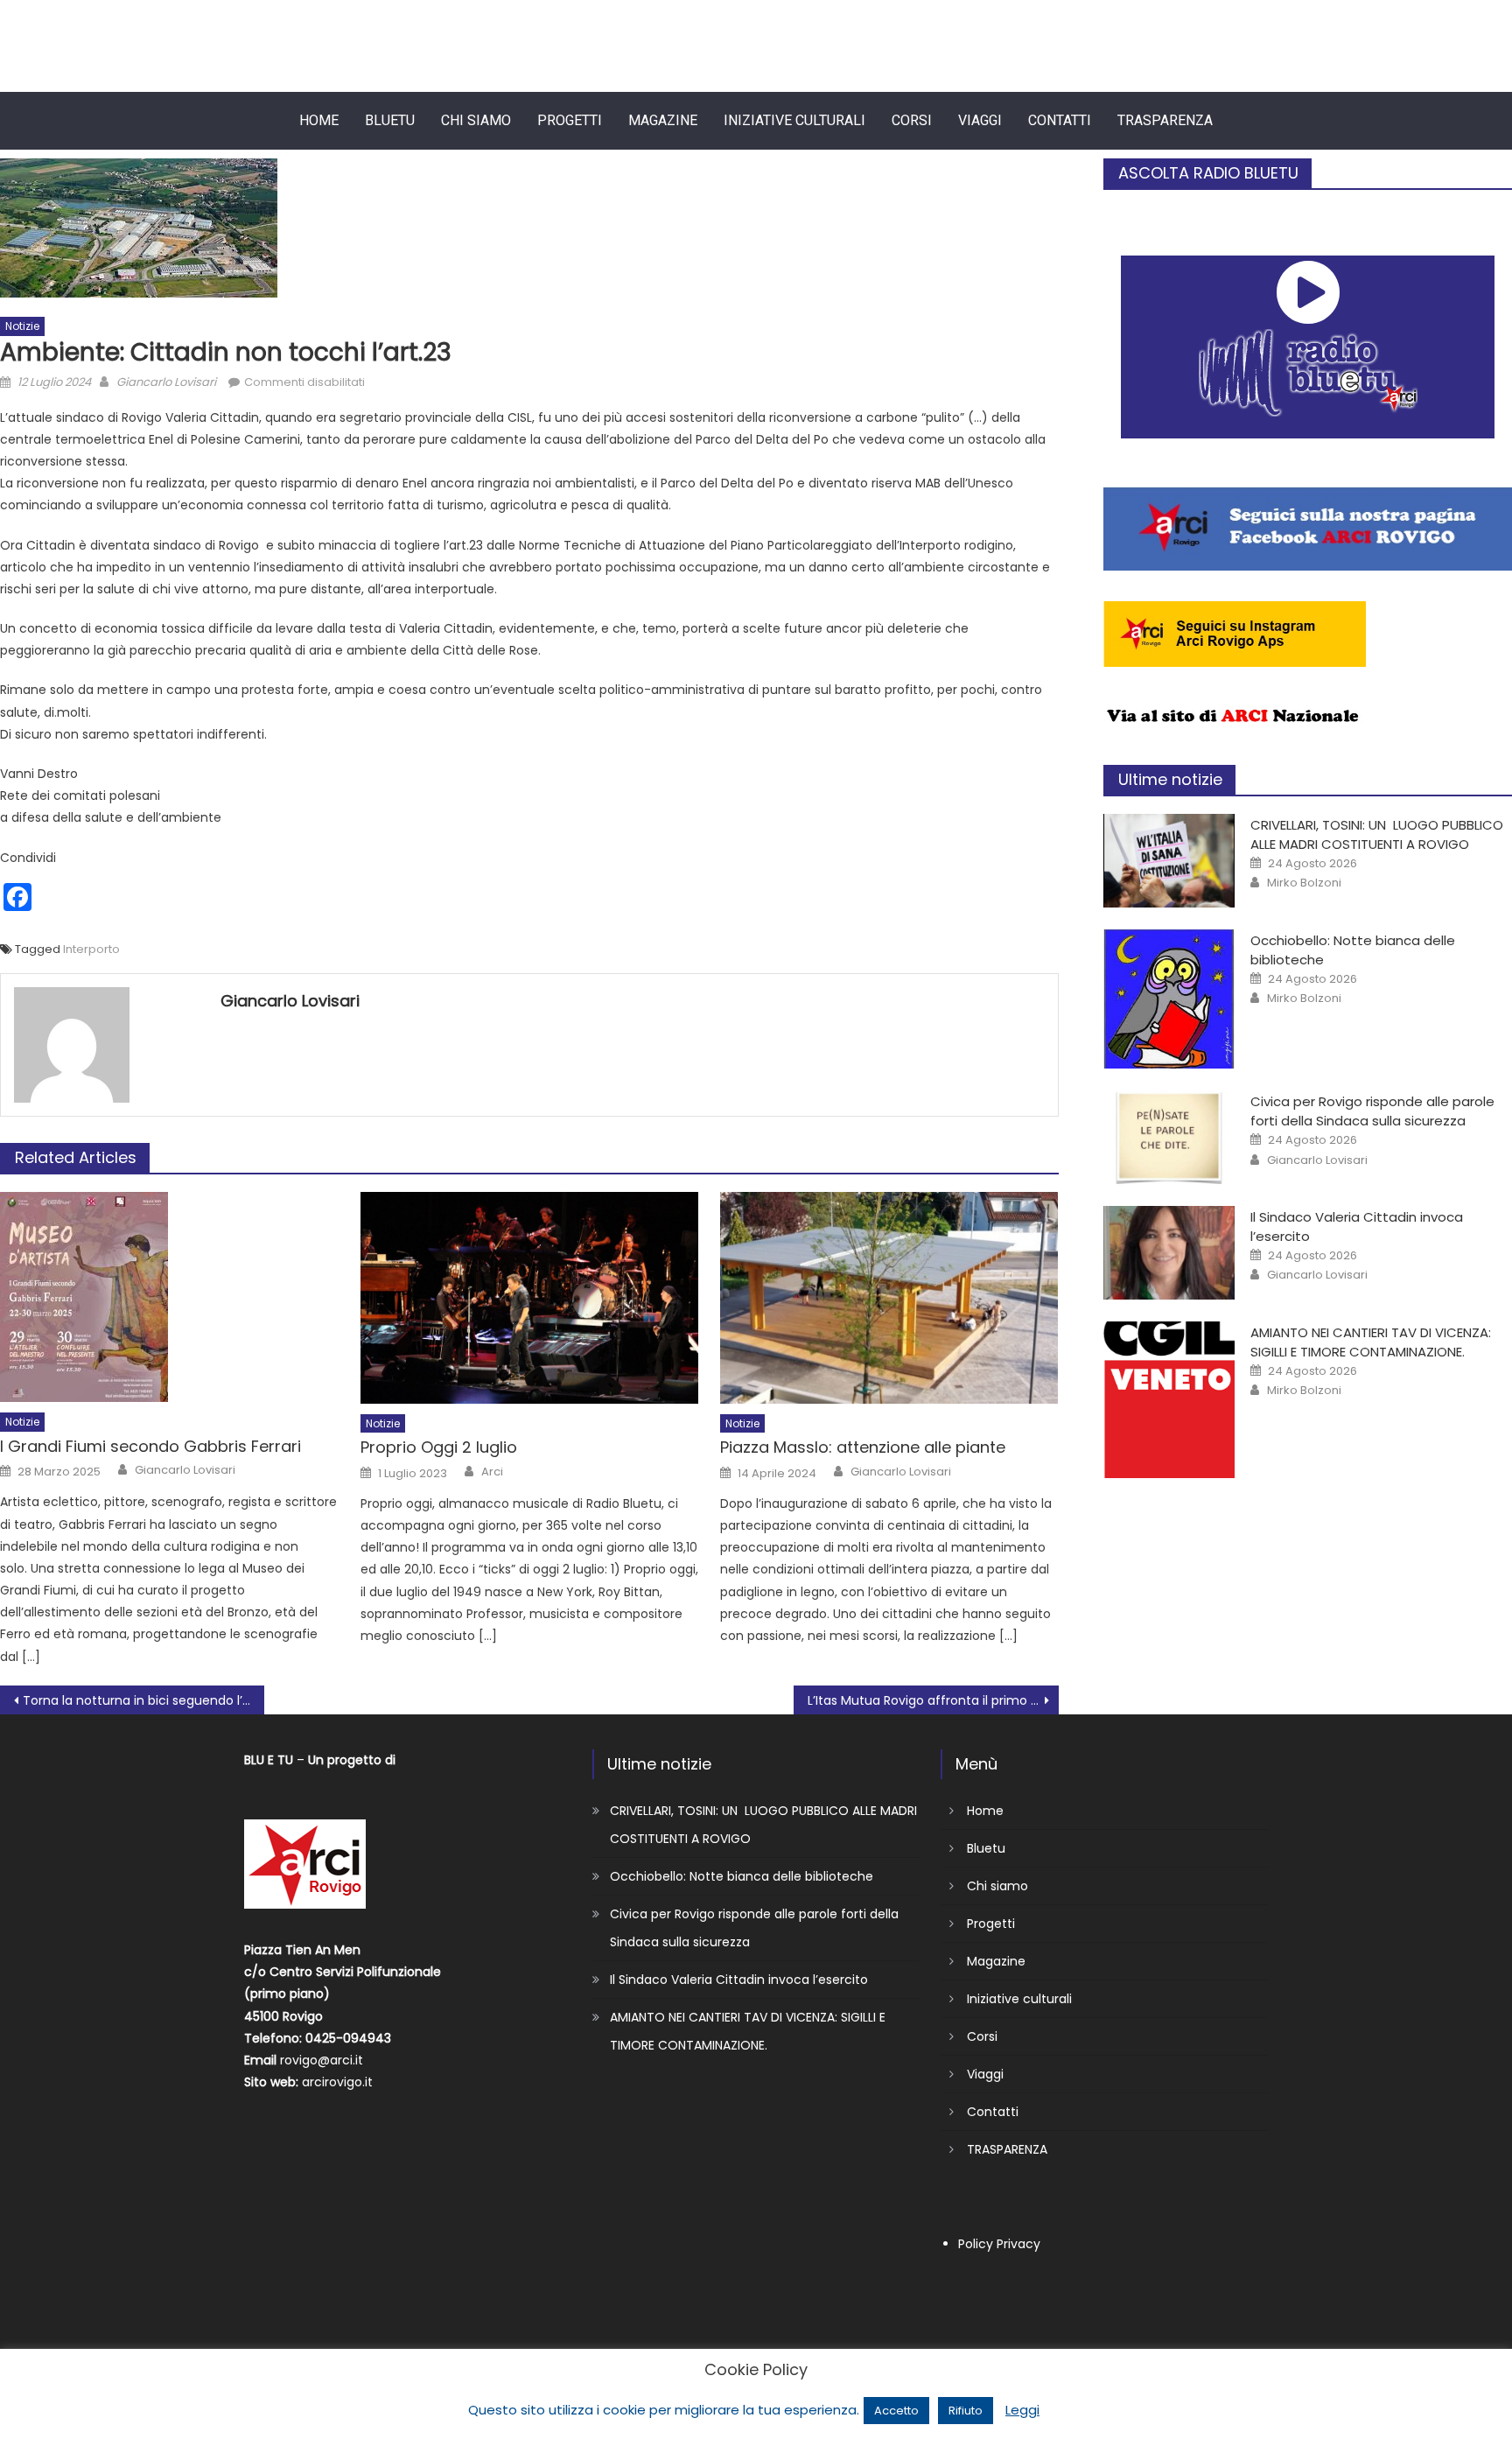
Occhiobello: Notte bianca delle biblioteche (742, 1876)
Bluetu (390, 120)
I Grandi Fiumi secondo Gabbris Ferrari (150, 1446)
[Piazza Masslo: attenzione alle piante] (889, 1298)
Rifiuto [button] (966, 2411)
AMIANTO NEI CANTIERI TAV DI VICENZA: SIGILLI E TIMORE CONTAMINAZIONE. (1371, 1342)
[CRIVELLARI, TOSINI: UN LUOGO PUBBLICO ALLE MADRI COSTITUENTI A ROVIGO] (1169, 861)
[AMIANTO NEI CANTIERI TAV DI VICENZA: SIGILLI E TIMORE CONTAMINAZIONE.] (1169, 1400)
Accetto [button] (896, 2411)
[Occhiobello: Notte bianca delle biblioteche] (1169, 999)
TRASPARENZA (1165, 120)
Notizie (22, 326)
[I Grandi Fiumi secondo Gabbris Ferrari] (169, 1297)
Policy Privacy (999, 2244)
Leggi (1022, 2410)
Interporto (91, 949)
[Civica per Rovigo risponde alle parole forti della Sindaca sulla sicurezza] (1169, 1137)
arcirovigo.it (337, 2082)
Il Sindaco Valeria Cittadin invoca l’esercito (739, 1980)
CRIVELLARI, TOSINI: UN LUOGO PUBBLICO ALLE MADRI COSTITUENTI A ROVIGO (1377, 834)
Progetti (570, 120)
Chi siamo (476, 120)
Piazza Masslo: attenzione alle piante (863, 1447)
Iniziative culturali (794, 120)
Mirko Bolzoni (1304, 883)
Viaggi (980, 120)
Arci (492, 1472)
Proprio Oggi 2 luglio (439, 1447)
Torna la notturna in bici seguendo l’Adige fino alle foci (143, 1700)
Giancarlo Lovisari (166, 382)
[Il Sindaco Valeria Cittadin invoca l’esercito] (1169, 1253)
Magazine (663, 120)
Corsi (912, 120)
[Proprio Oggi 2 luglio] (530, 1298)
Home (319, 120)
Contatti (1060, 120)
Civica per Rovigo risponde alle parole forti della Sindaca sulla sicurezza (1372, 1111)
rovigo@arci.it (322, 2060)
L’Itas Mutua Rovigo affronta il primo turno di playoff (933, 1700)
